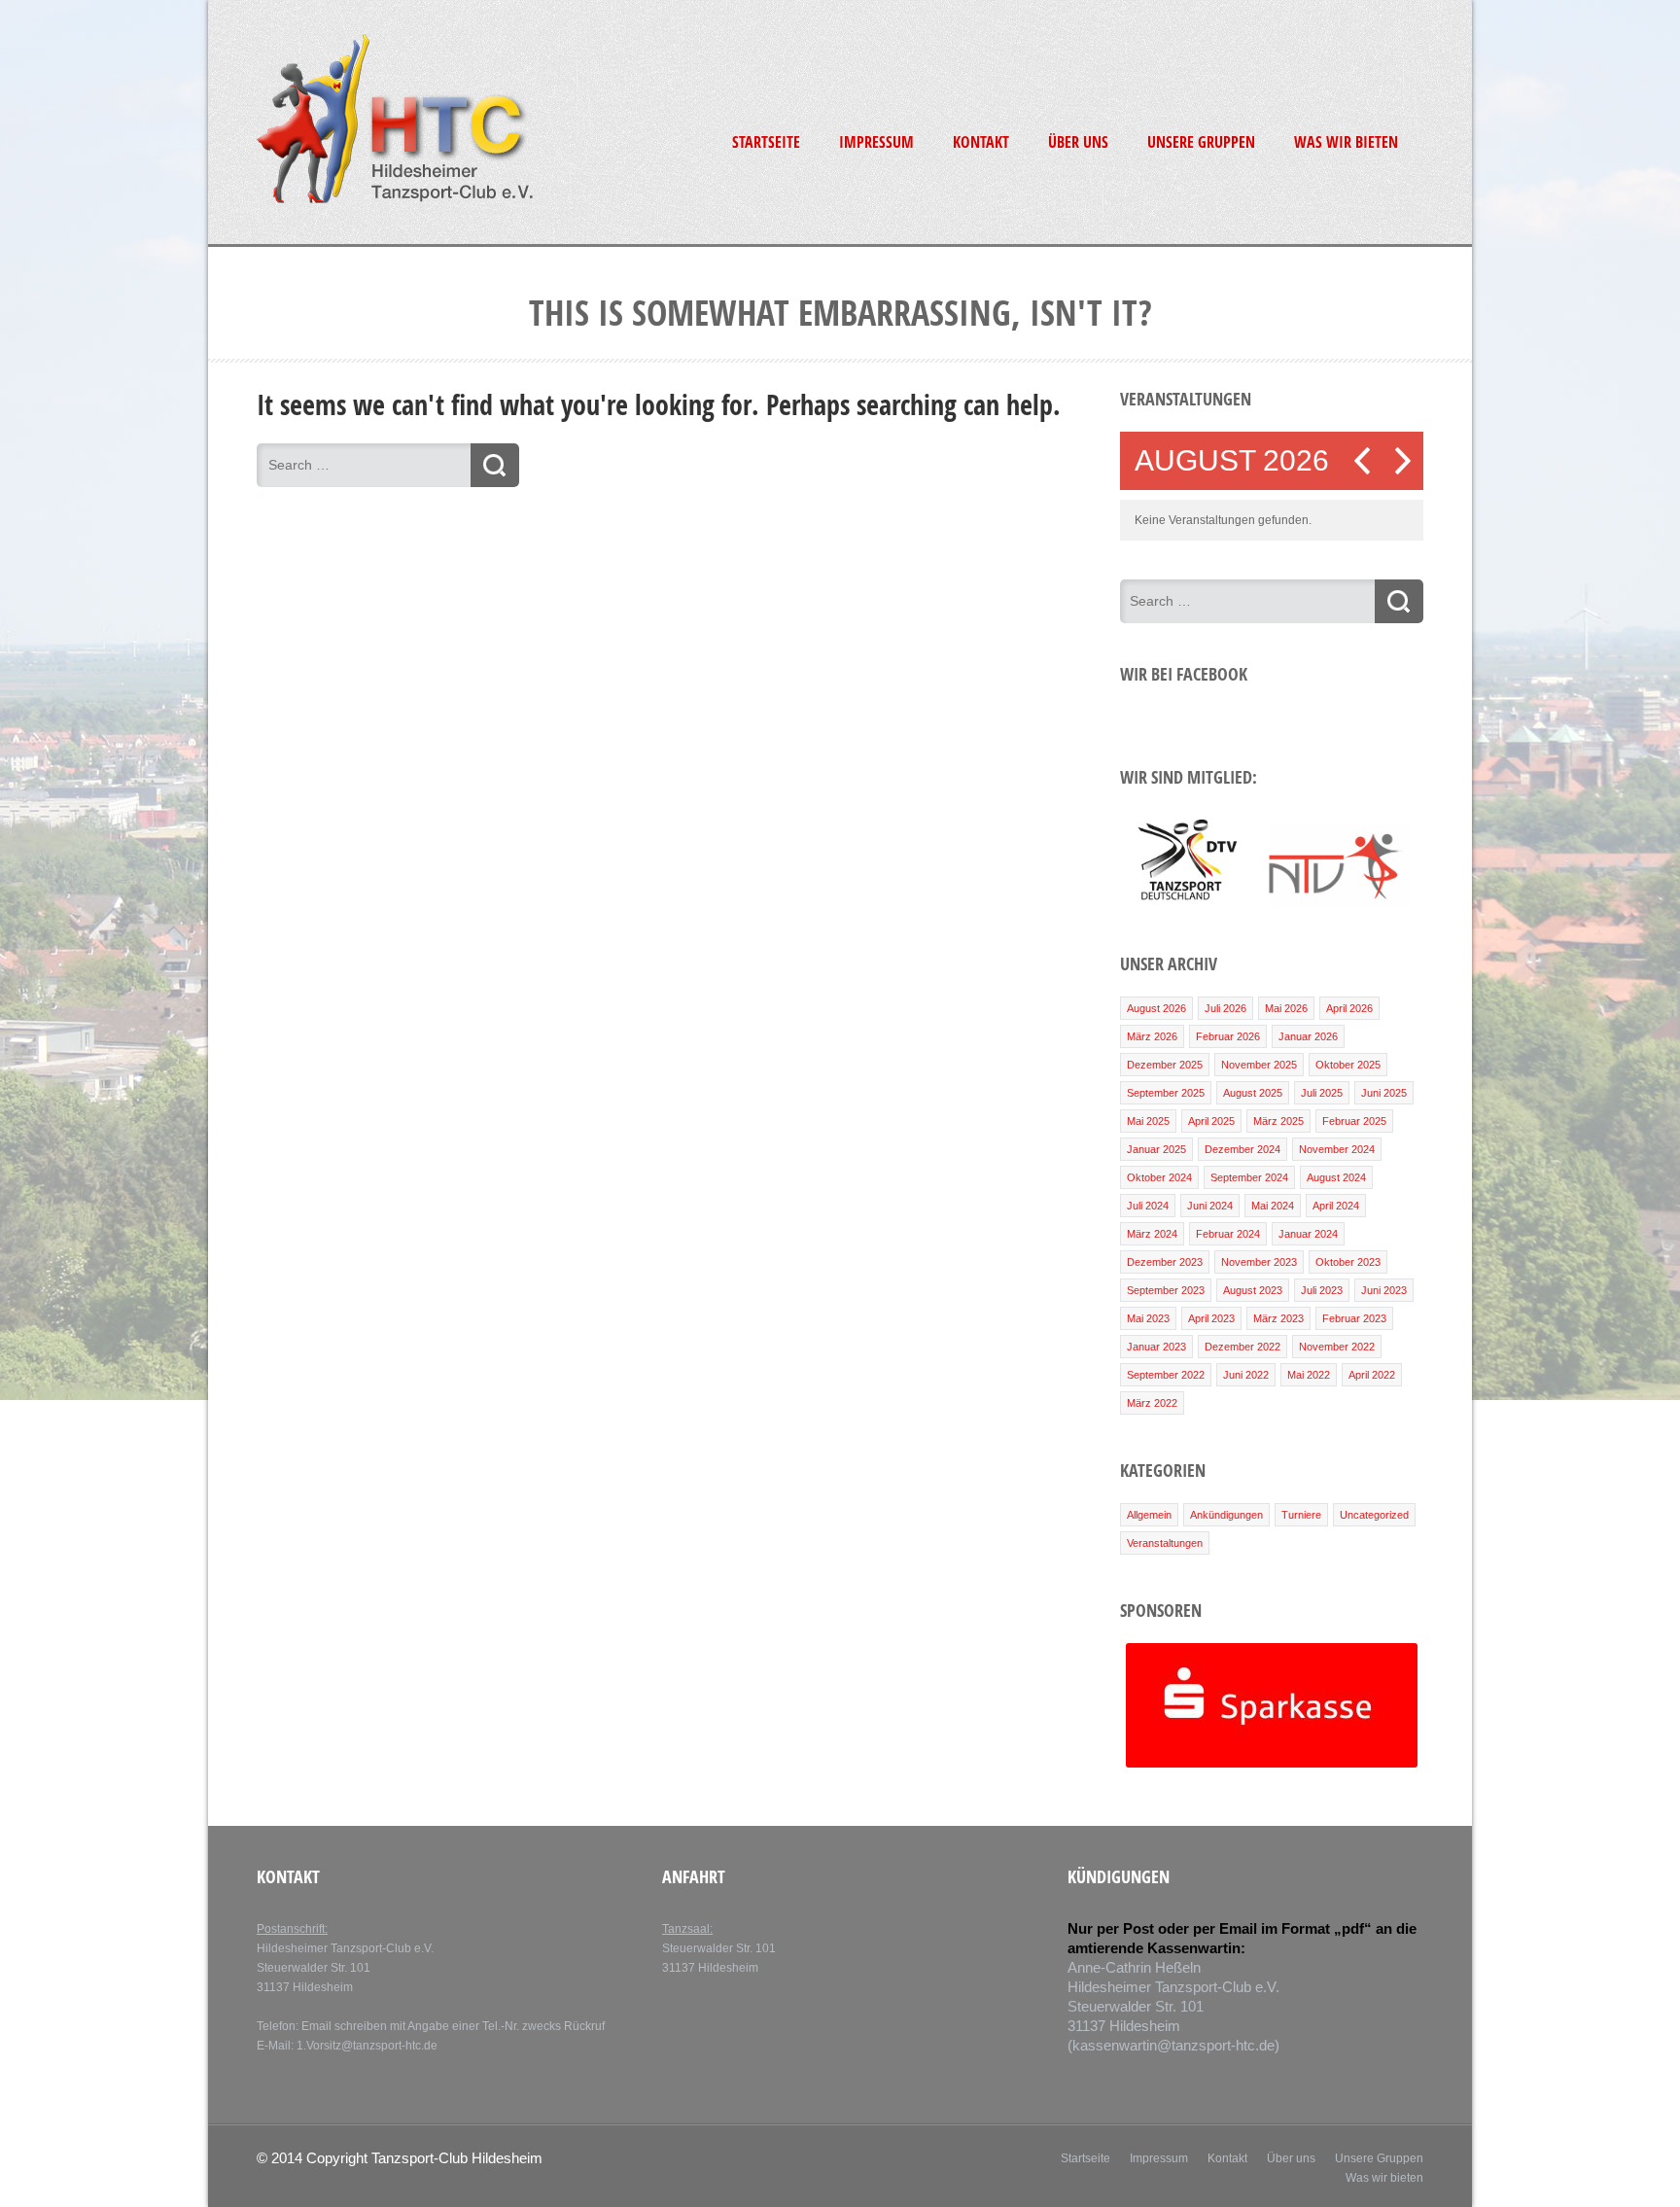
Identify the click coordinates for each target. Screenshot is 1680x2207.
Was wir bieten (1346, 142)
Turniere (1301, 1515)
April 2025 (1211, 1121)
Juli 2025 (1322, 1093)
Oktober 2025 (1348, 1065)
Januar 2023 (1156, 1347)
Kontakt (981, 142)
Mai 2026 (1286, 1008)
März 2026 (1152, 1036)
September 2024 (1249, 1177)
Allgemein (1149, 1515)
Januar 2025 (1156, 1149)
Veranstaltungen (1165, 1543)
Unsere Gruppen (1201, 142)
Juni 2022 (1246, 1375)
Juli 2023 (1322, 1290)
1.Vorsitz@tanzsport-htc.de (367, 2046)
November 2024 (1337, 1149)
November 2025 (1259, 1065)
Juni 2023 (1384, 1290)
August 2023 (1253, 1290)
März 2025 (1278, 1121)
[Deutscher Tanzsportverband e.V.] (1186, 903)
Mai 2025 (1148, 1121)
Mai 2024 (1273, 1206)
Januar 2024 (1308, 1234)
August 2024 (1336, 1177)
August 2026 (1156, 1008)
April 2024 (1336, 1206)
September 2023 (1166, 1290)
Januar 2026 (1308, 1036)
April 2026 (1349, 1008)
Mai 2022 (1309, 1375)
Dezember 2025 (1165, 1065)
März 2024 (1152, 1234)
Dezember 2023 (1165, 1262)
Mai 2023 (1148, 1318)
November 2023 (1259, 1262)
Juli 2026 (1225, 1008)
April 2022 (1372, 1375)
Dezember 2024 (1242, 1149)
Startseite (766, 142)
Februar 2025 (1354, 1121)
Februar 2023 (1354, 1318)
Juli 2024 (1148, 1206)
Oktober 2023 (1348, 1262)
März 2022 (1152, 1403)
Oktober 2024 (1159, 1177)
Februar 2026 (1228, 1036)
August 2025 (1253, 1093)
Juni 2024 (1210, 1206)
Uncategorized (1374, 1515)
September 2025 (1166, 1093)
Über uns (1078, 142)
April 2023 (1211, 1318)
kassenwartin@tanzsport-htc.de (1173, 2045)
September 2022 (1166, 1375)
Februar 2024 (1228, 1234)
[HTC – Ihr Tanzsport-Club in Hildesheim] (395, 200)
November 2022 (1337, 1347)
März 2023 (1278, 1318)
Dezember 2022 (1242, 1347)
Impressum (876, 142)
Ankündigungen (1226, 1515)
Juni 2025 (1384, 1093)
